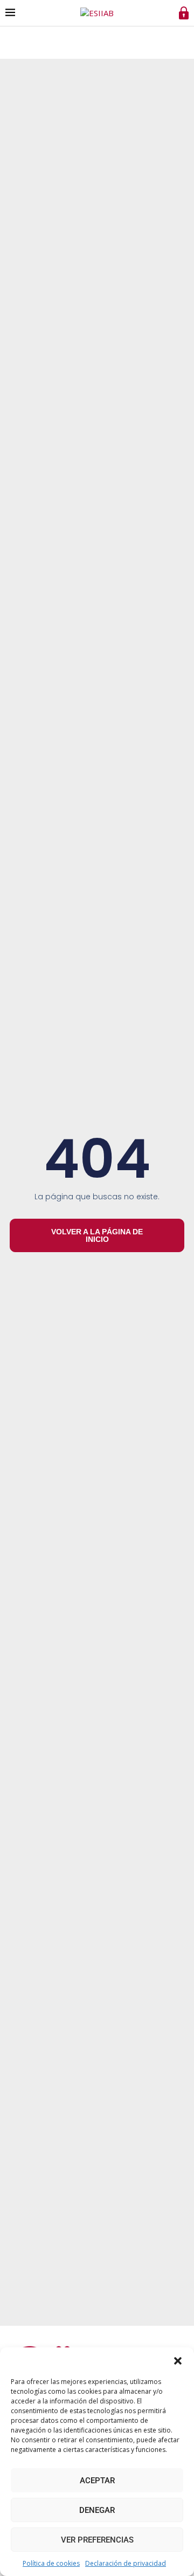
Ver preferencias (97, 2540)
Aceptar (97, 2481)
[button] (178, 2361)
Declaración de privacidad (126, 2563)
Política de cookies (51, 2563)
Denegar (97, 2510)
